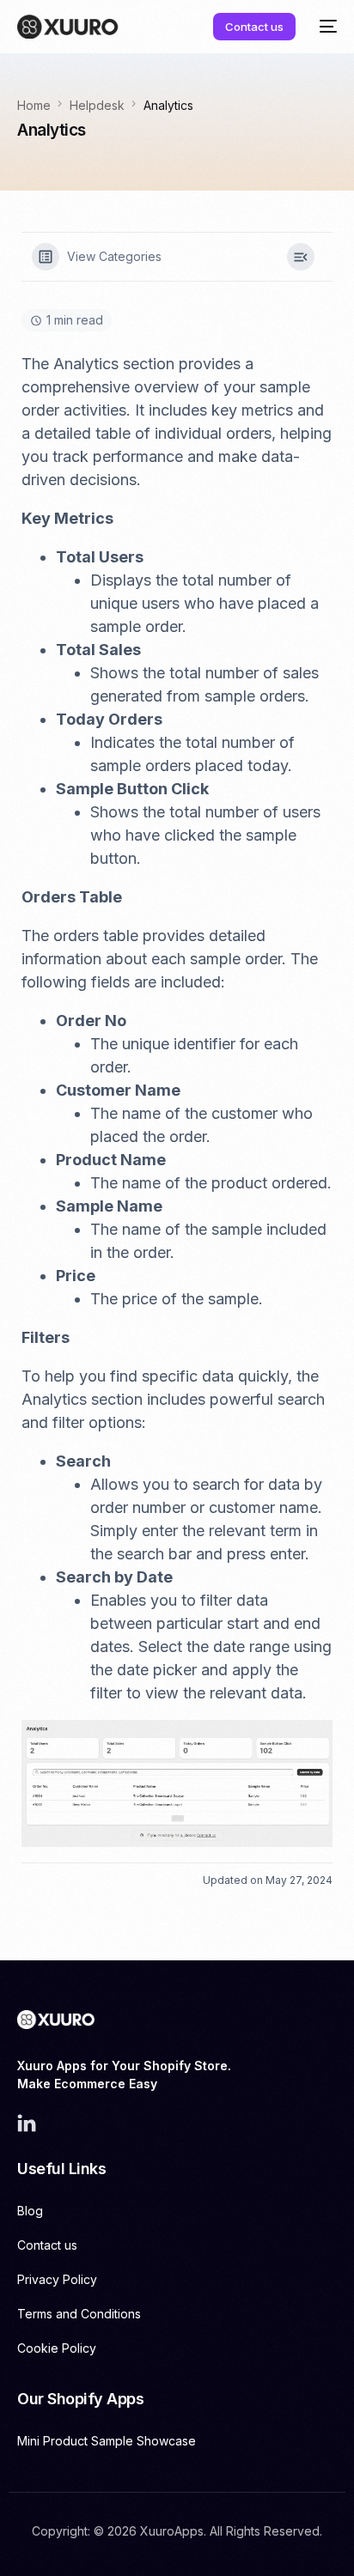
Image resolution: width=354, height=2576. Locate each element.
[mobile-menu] (325, 27)
